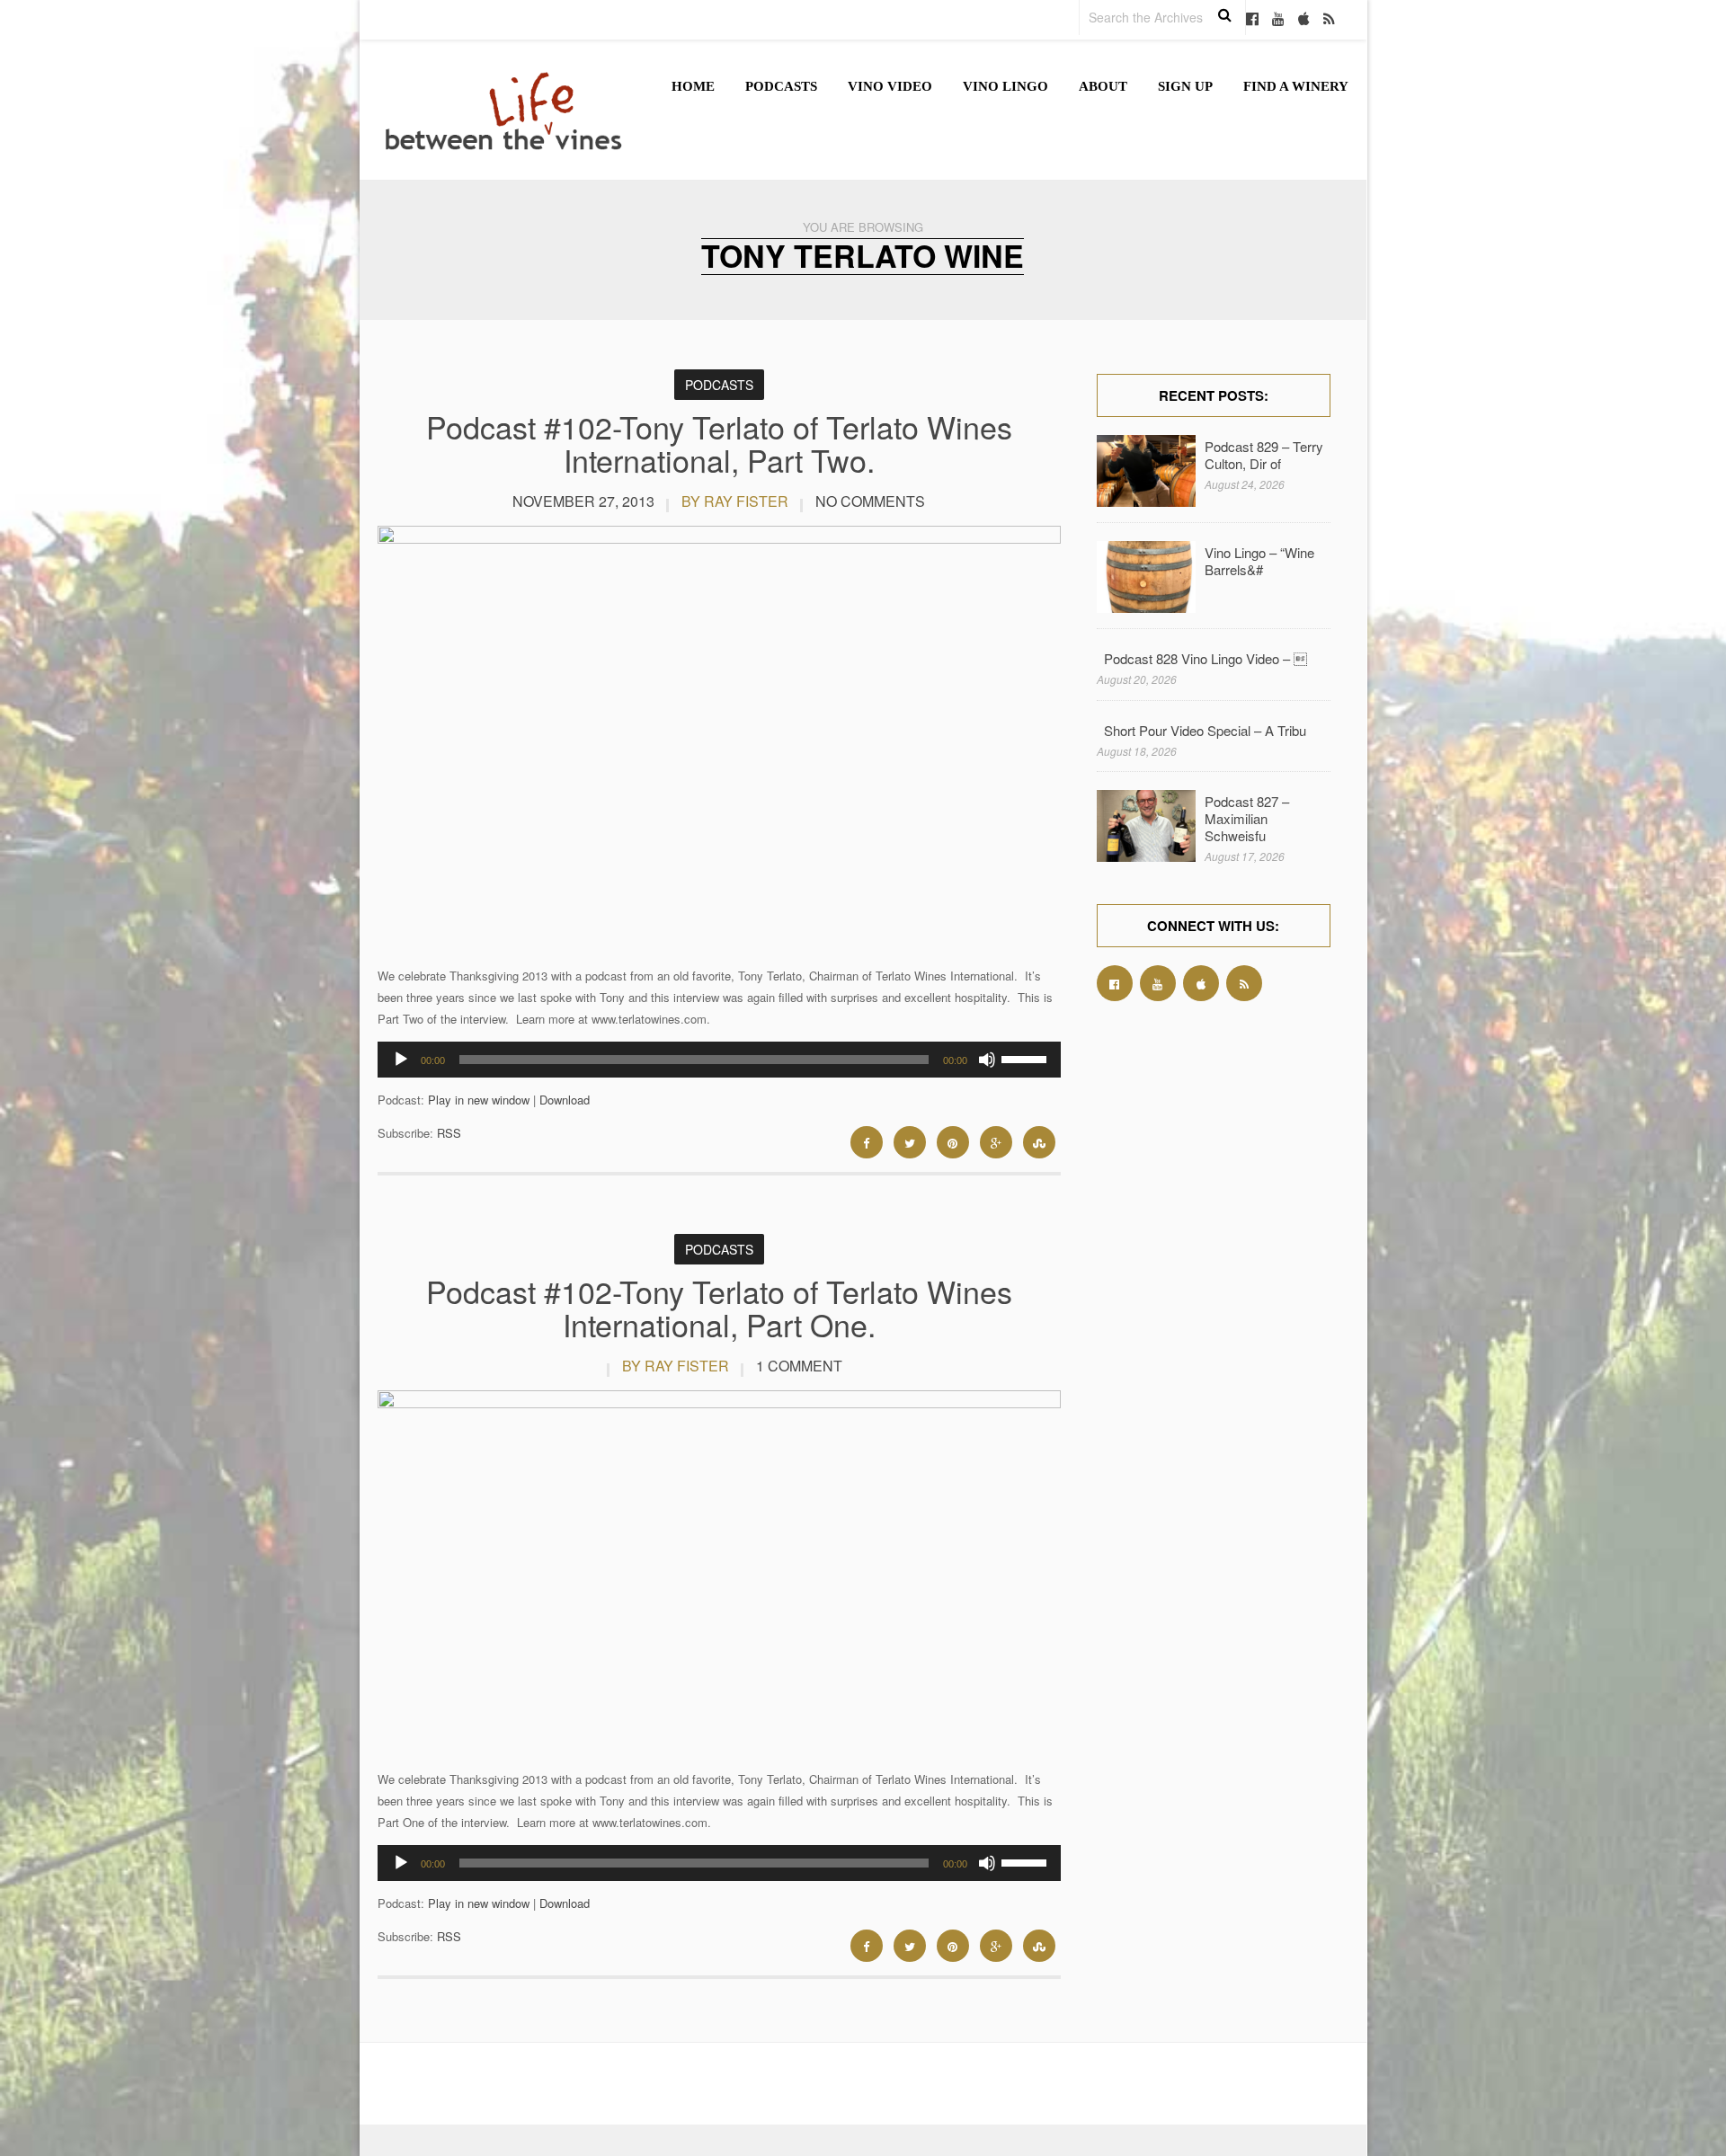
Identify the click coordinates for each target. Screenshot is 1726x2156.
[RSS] (1329, 20)
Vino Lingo (1005, 86)
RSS (449, 1133)
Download (565, 1100)
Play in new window (479, 1100)
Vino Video (890, 86)
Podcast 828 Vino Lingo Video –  (1206, 658)
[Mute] (987, 1060)
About (1103, 86)
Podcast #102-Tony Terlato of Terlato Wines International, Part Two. (719, 443)
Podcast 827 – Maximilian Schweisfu (1247, 818)
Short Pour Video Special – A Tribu (1205, 730)
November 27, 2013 (583, 501)
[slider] (1027, 1058)
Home (693, 86)
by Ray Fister (735, 501)
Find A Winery (1296, 86)
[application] (719, 1060)
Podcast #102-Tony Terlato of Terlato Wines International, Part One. (719, 1308)
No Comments (870, 501)
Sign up (1185, 86)
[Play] (401, 1060)
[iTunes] (1304, 20)
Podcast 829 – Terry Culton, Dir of (1264, 455)
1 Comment (799, 1366)
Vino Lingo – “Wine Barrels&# (1259, 561)
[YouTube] (1278, 20)
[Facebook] (1252, 20)
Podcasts (781, 86)
